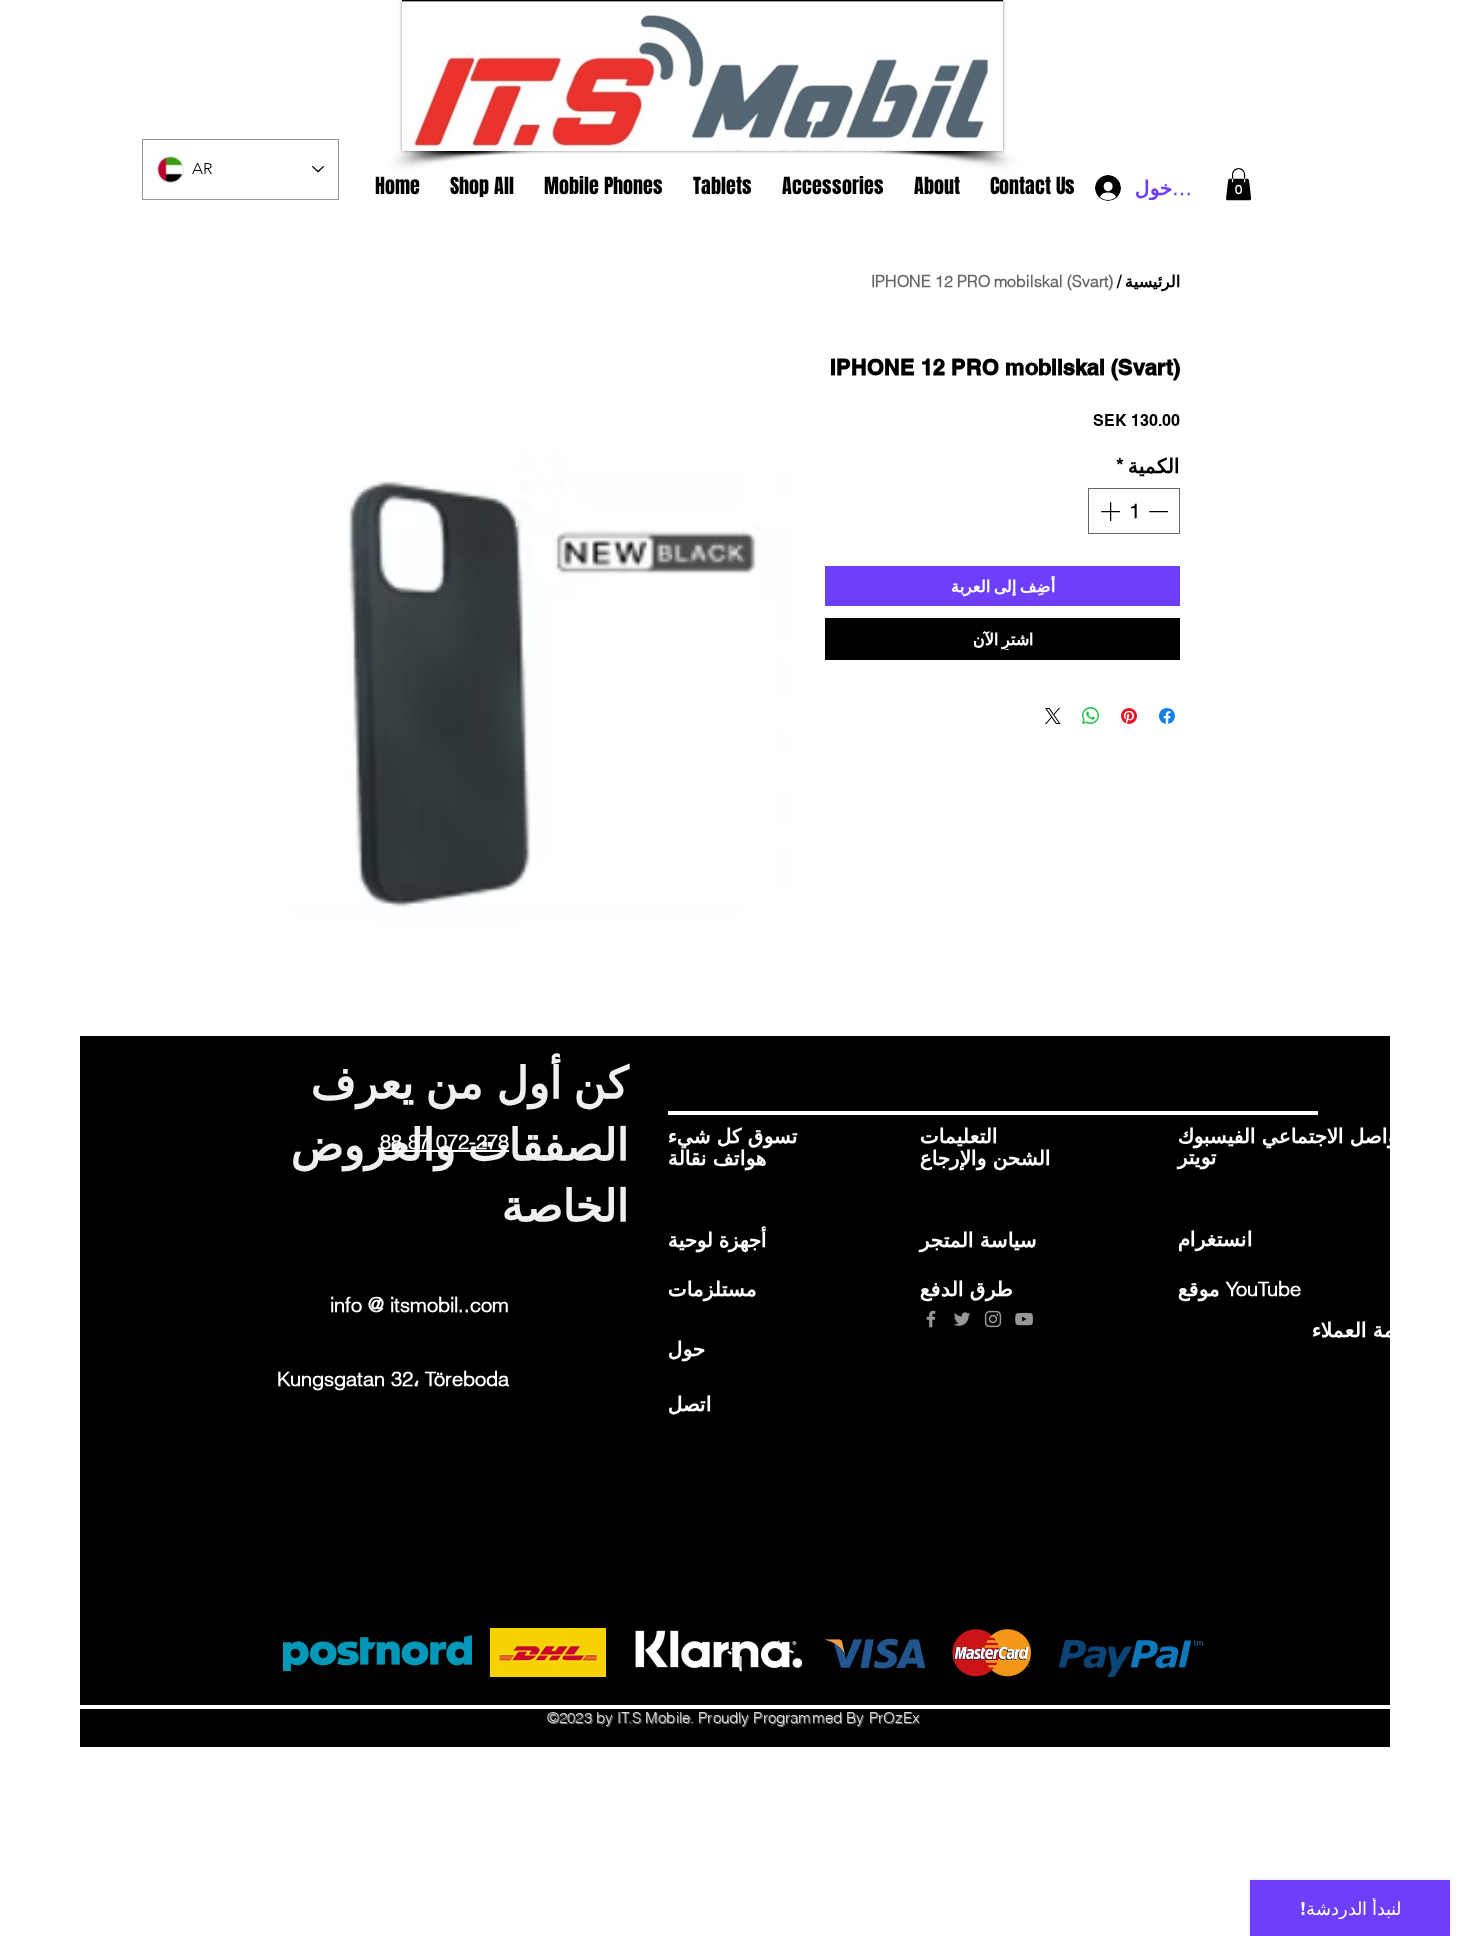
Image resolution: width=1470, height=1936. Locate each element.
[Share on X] (1053, 716)
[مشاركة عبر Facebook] (1167, 716)
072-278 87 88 (444, 1141)
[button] (1238, 184)
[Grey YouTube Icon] (1024, 1319)
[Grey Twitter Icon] (962, 1319)
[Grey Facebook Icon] (931, 1319)
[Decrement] (1160, 511)
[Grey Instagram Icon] (993, 1319)
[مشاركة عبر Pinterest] (1129, 716)
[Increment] (1108, 511)
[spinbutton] (1134, 511)
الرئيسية (1152, 281)
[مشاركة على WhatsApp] (1091, 716)
